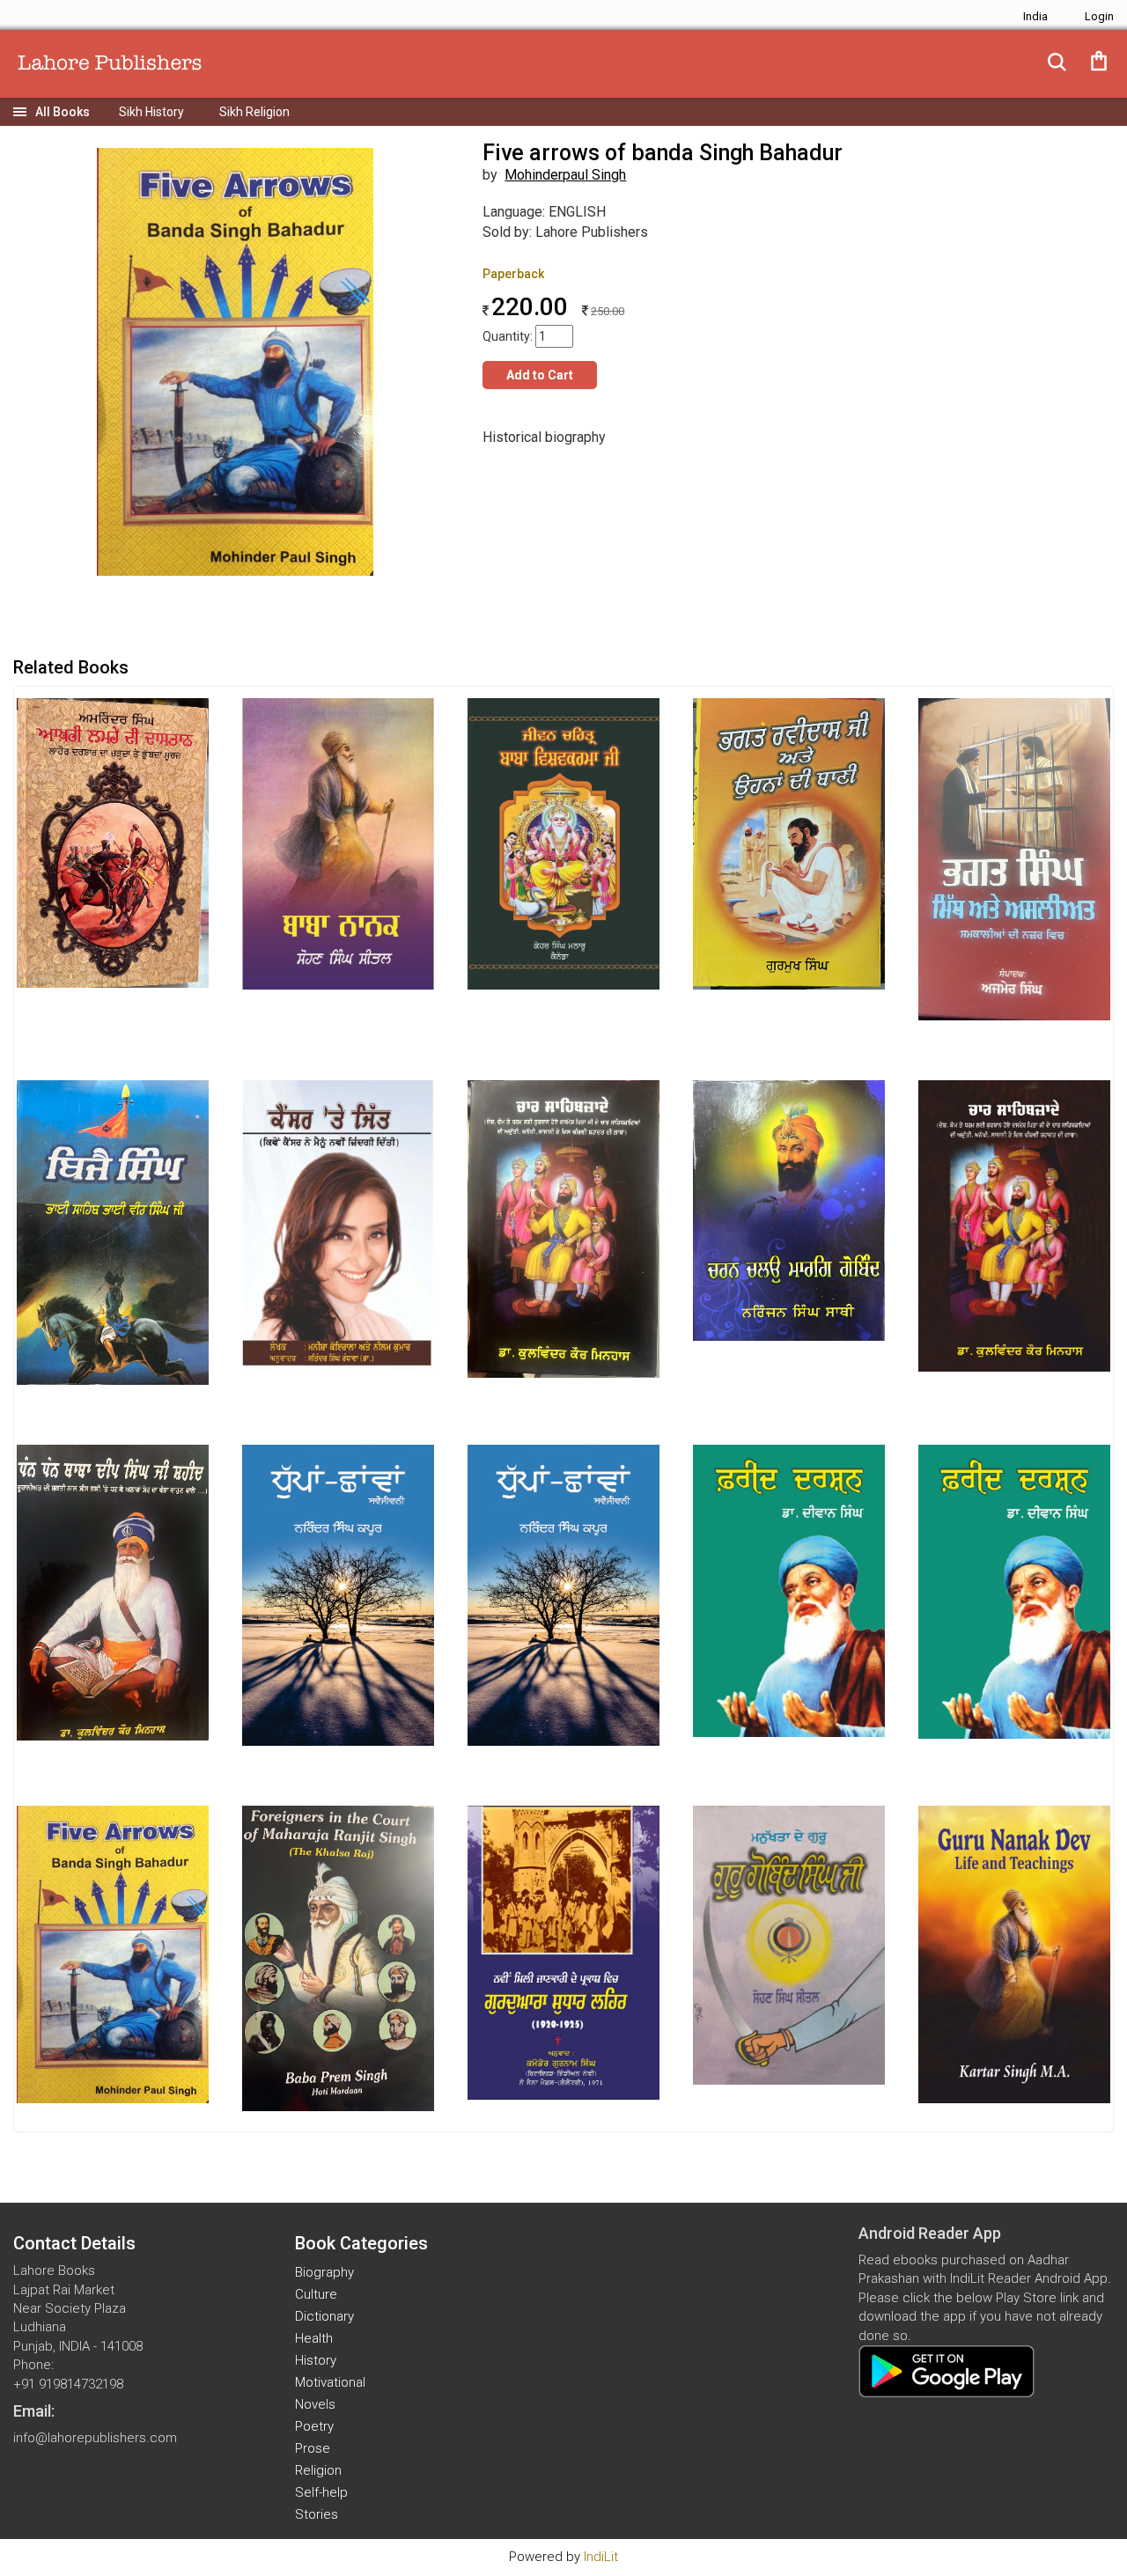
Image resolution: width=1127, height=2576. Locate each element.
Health (314, 2338)
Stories (317, 2514)
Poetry (314, 2426)
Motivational (330, 2382)
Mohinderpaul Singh (565, 175)
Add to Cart (540, 375)
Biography (324, 2272)
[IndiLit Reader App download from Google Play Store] (947, 2371)
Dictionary (324, 2316)
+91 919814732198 (68, 2384)
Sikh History (151, 112)
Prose (313, 2448)
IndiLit (601, 2557)
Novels (315, 2404)
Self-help (321, 2492)
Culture (316, 2294)
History (316, 2360)
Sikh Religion (254, 112)
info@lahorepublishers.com (95, 2438)
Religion (318, 2470)
